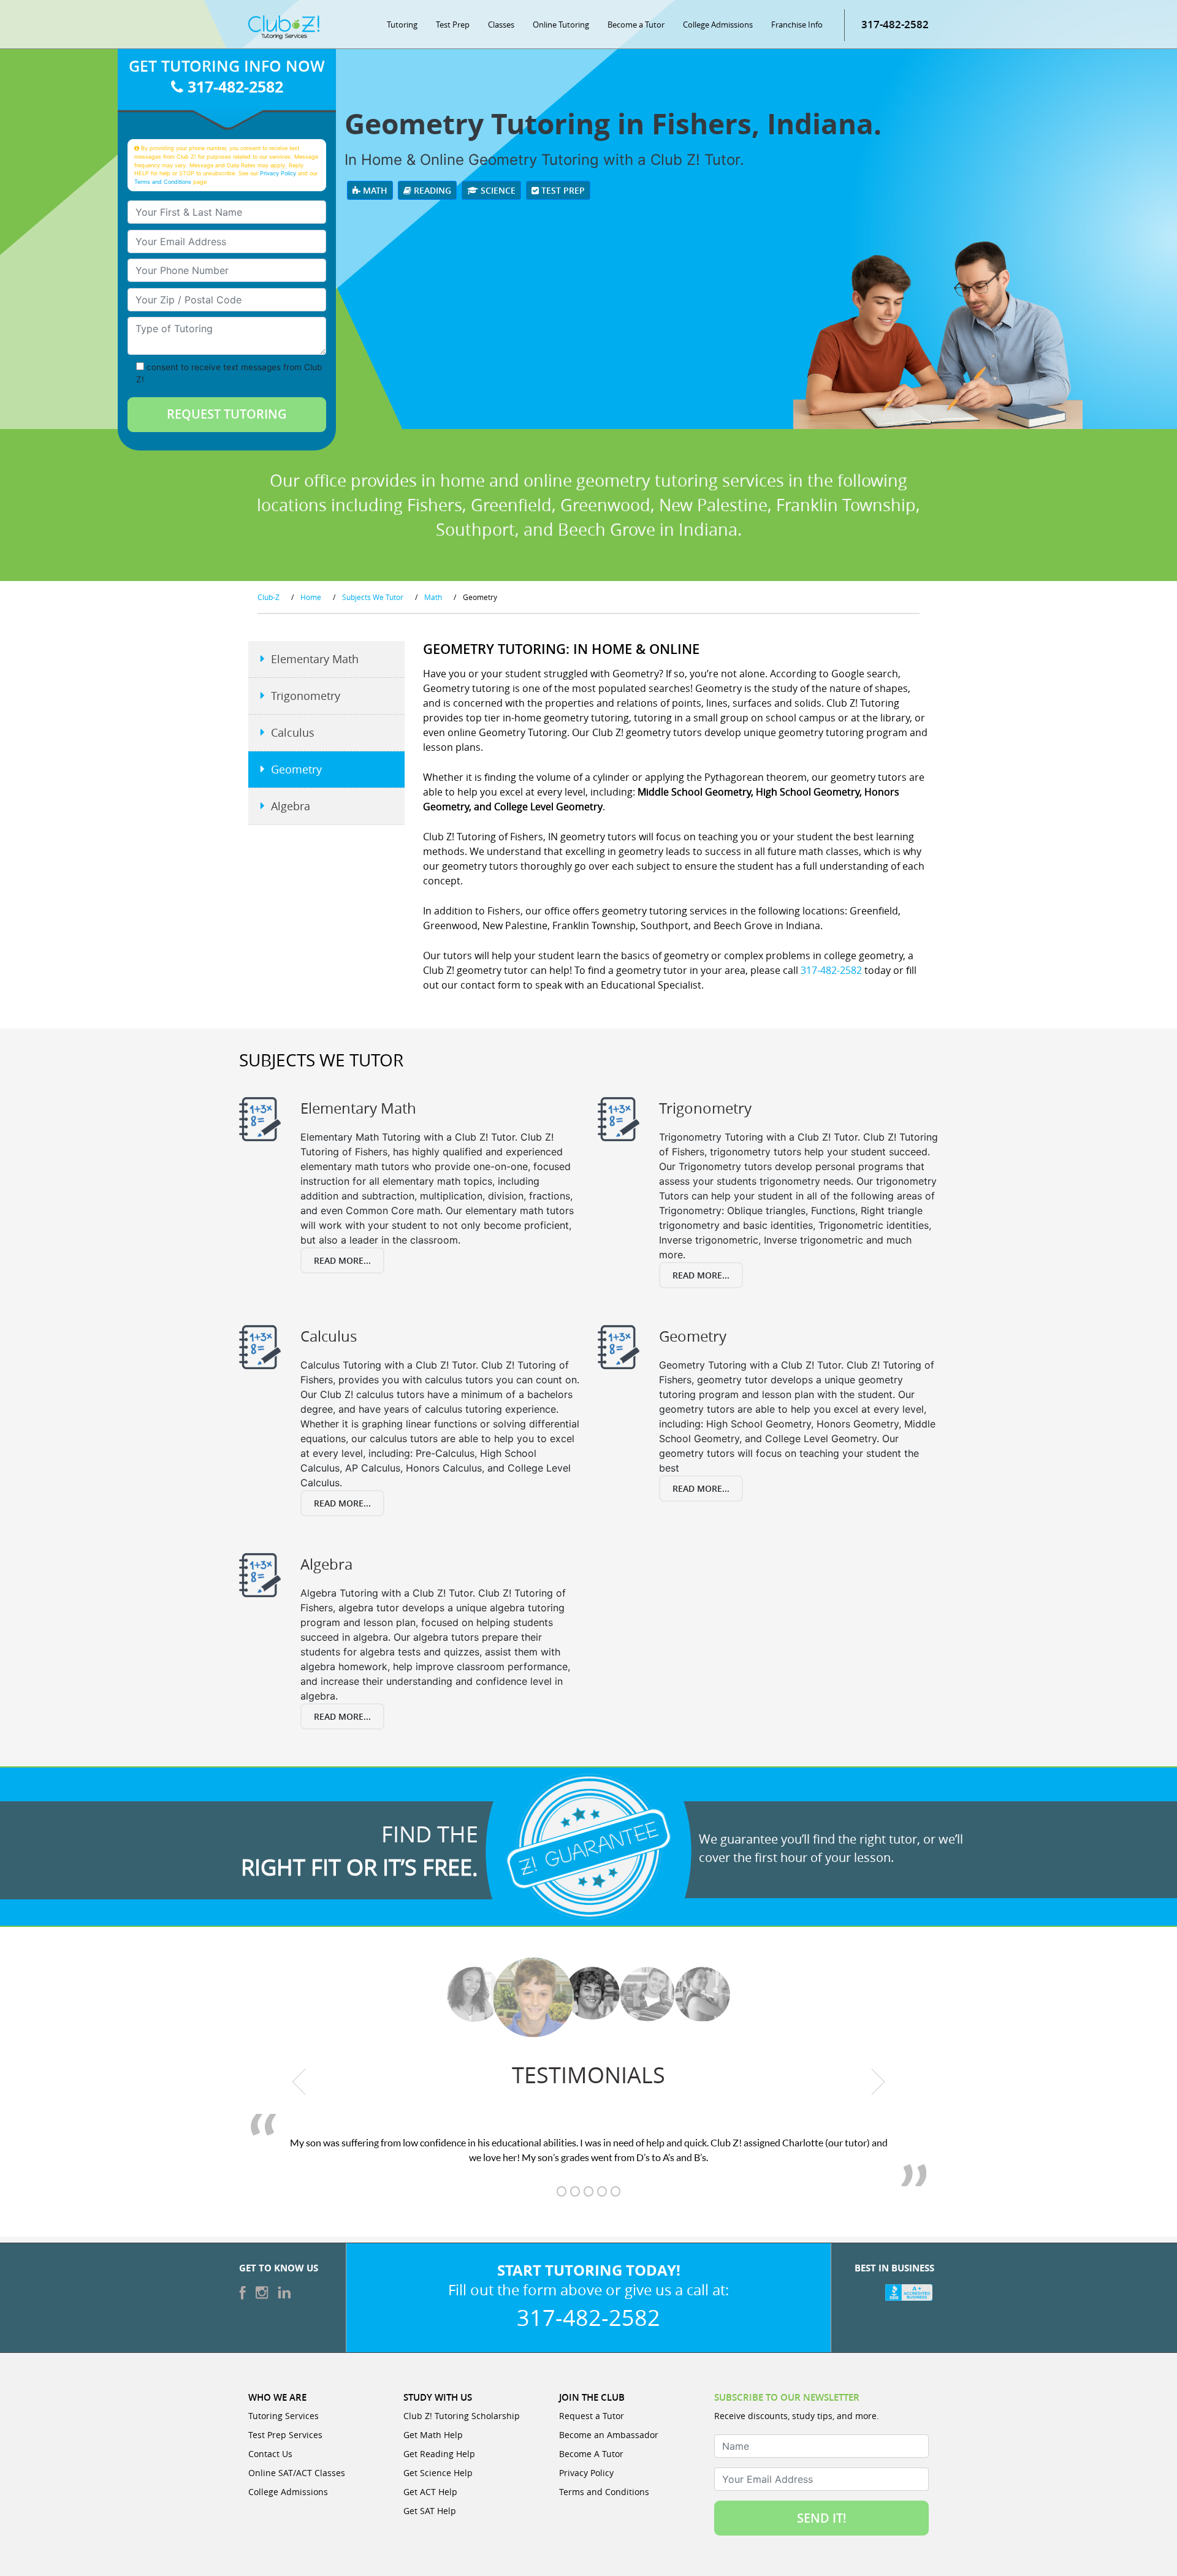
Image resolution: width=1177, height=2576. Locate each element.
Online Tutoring (561, 25)
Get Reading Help (439, 2454)
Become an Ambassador (609, 2435)
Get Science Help (438, 2473)
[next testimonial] (878, 2081)
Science (497, 190)
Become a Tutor (636, 25)
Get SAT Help (430, 2511)
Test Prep (453, 25)
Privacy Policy (278, 173)
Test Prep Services (285, 2435)
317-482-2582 (895, 24)
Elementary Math (315, 659)
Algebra (291, 806)
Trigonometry (306, 696)
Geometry (296, 769)
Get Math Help (433, 2435)
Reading (431, 190)
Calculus (293, 732)
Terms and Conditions (163, 182)
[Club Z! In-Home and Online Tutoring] (284, 26)
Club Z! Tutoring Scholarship (462, 2416)
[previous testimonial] (299, 2081)
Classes (501, 25)
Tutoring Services (284, 2416)
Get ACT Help (430, 2492)
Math (374, 190)
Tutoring (402, 25)
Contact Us (270, 2454)
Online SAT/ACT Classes (297, 2473)
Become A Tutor (591, 2454)
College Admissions (718, 25)
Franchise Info (797, 25)
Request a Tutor (592, 2416)
